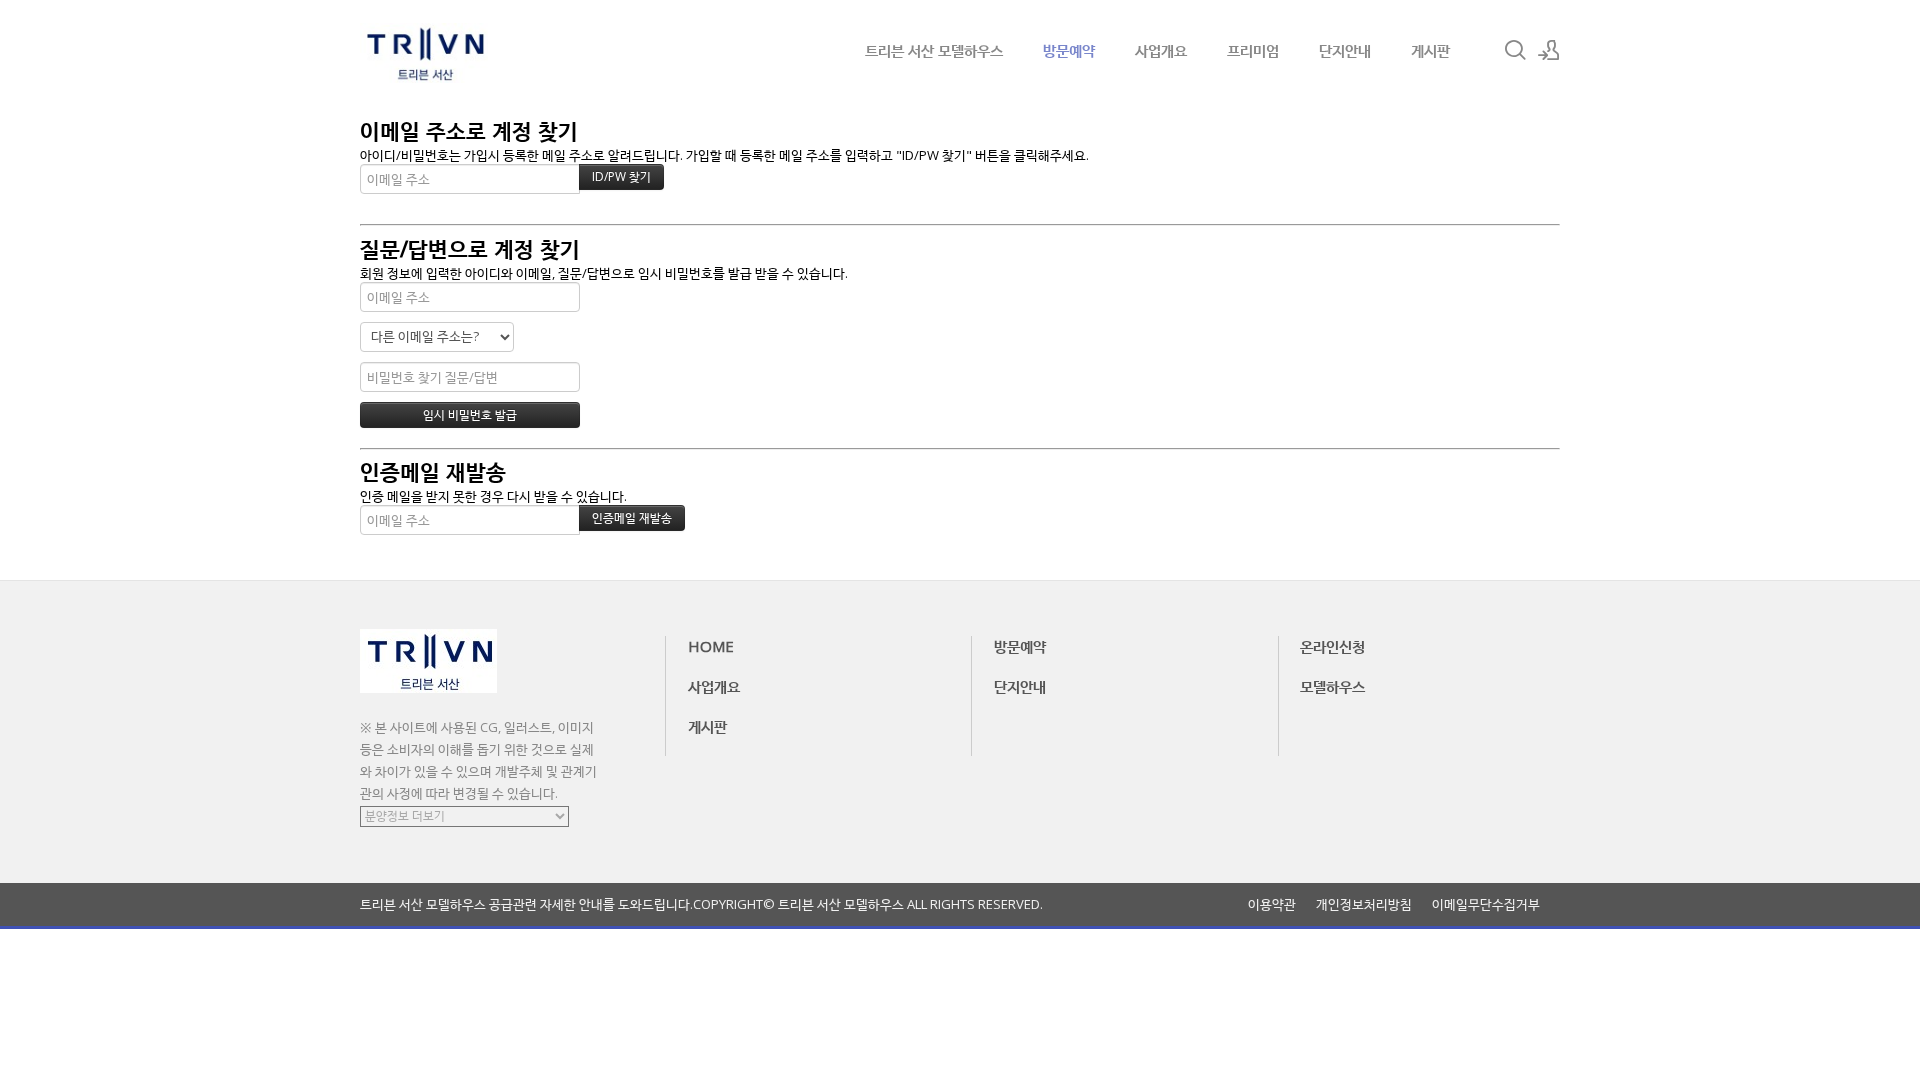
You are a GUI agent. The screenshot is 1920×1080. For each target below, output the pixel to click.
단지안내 (1345, 50)
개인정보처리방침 (1364, 904)
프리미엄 (1253, 50)
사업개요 (1161, 50)
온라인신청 (1332, 646)
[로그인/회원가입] (1549, 50)
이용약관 (1272, 904)
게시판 (1430, 50)
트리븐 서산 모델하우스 (934, 50)
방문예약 (1069, 50)
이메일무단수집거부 (1486, 904)
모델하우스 (1332, 686)
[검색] (1515, 50)
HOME (711, 646)
